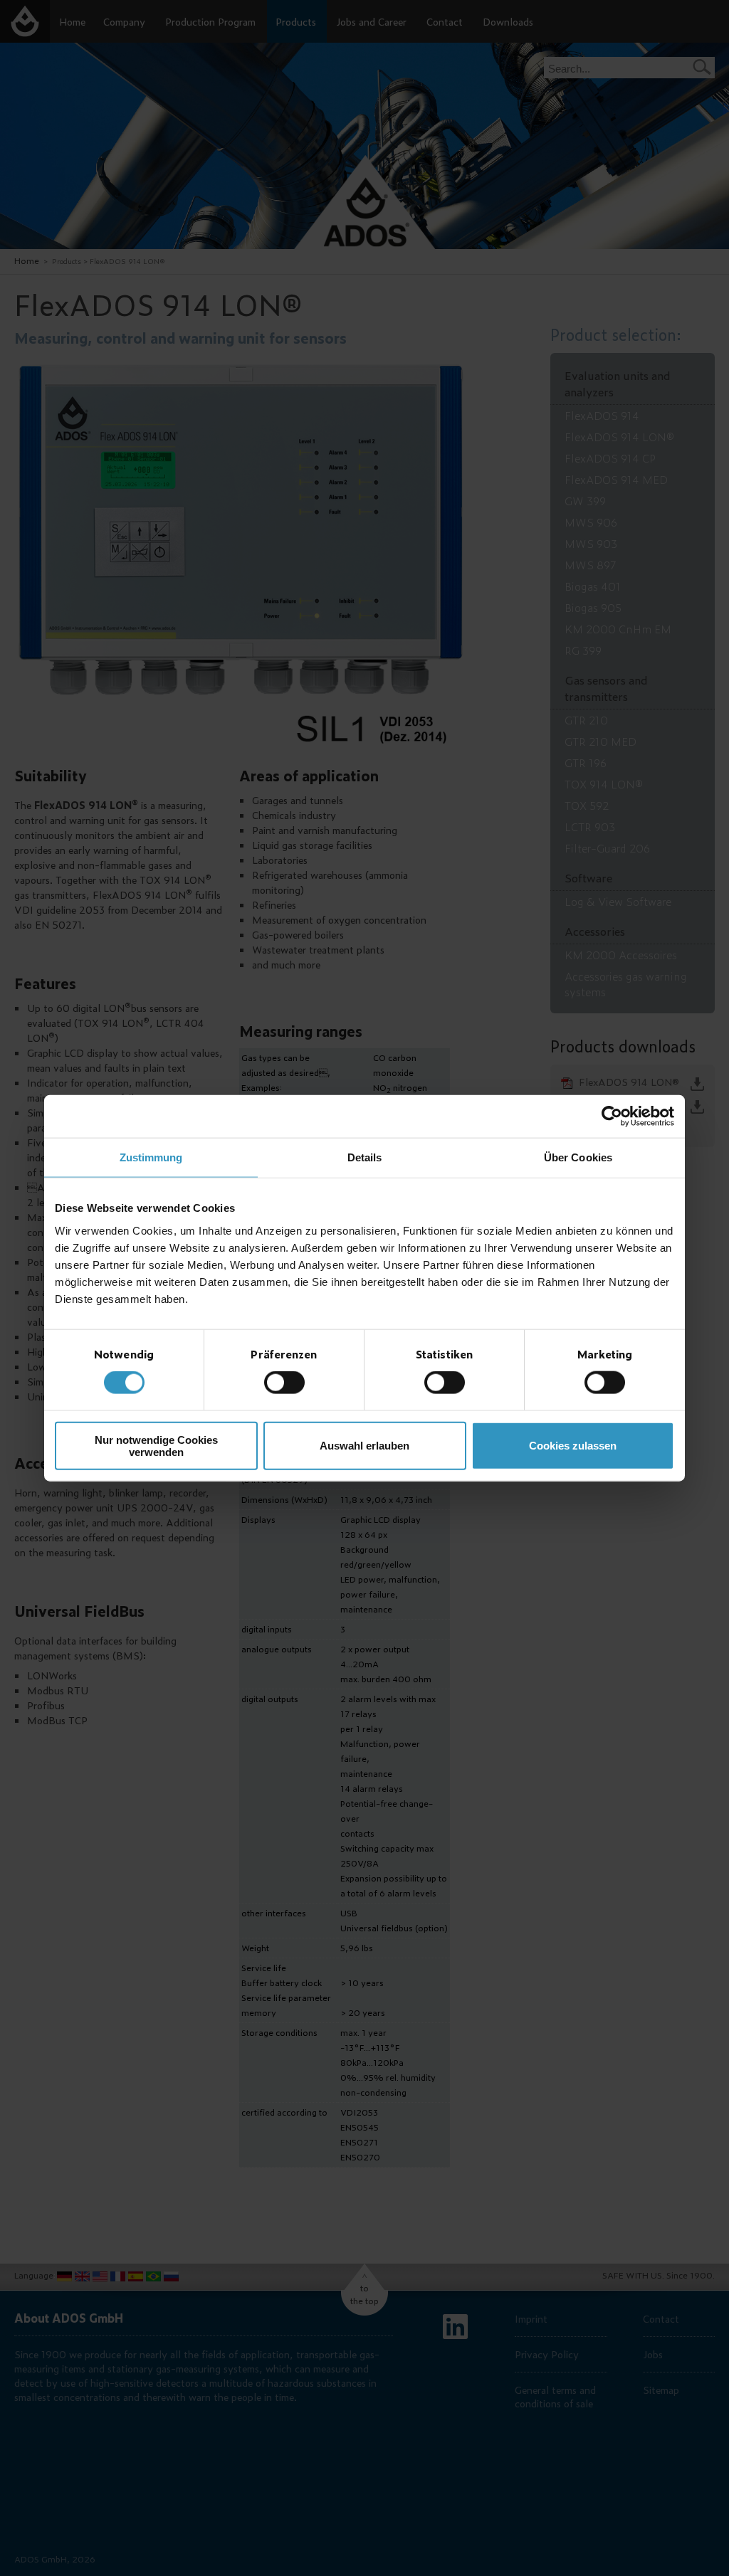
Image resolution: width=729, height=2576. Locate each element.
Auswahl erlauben (364, 1446)
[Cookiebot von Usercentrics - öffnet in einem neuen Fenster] (612, 1117)
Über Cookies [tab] (578, 1157)
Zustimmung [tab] (151, 1157)
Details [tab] (365, 1157)
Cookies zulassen (573, 1446)
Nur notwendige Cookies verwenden (156, 1445)
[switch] (284, 1383)
